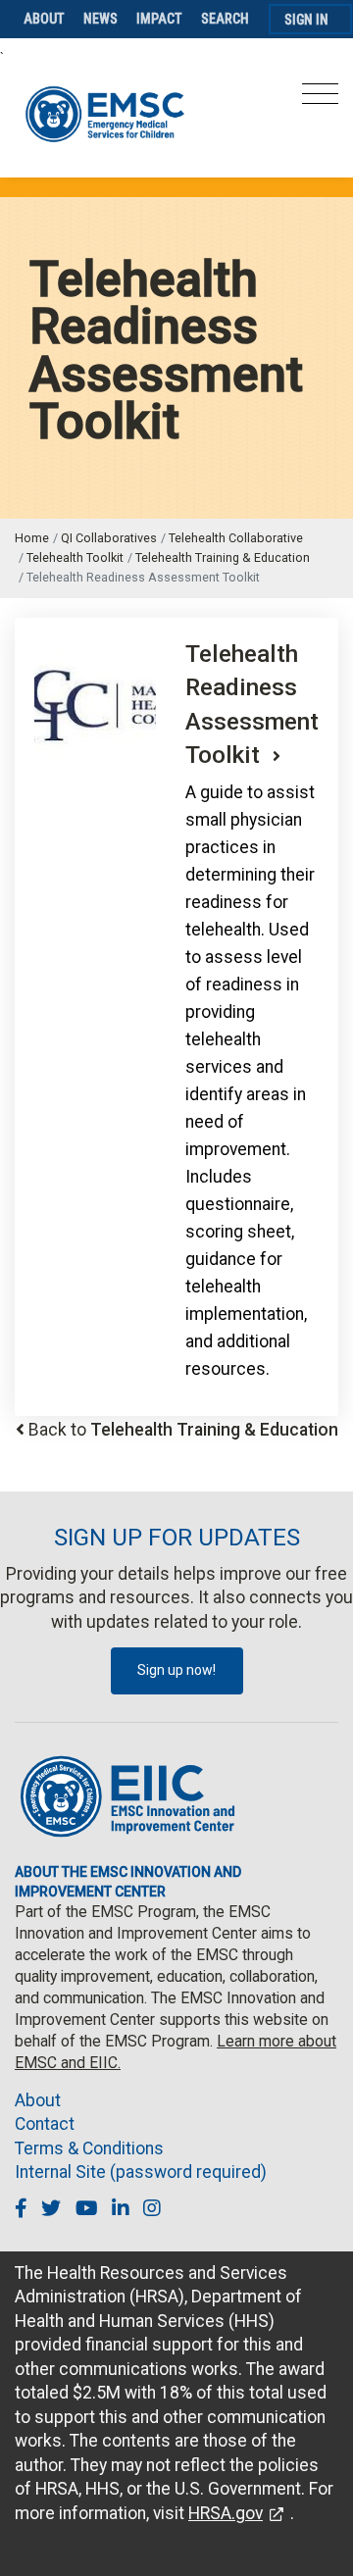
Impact (159, 19)
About (44, 19)
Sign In (306, 20)
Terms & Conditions (89, 2148)
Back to (183, 1430)
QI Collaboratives (109, 538)
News (101, 19)
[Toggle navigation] (320, 100)
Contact (45, 2124)
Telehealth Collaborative (236, 538)
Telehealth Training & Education (223, 557)
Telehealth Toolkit (75, 557)
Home (32, 538)
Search (225, 19)
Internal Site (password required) (141, 2172)
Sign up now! (176, 1670)
